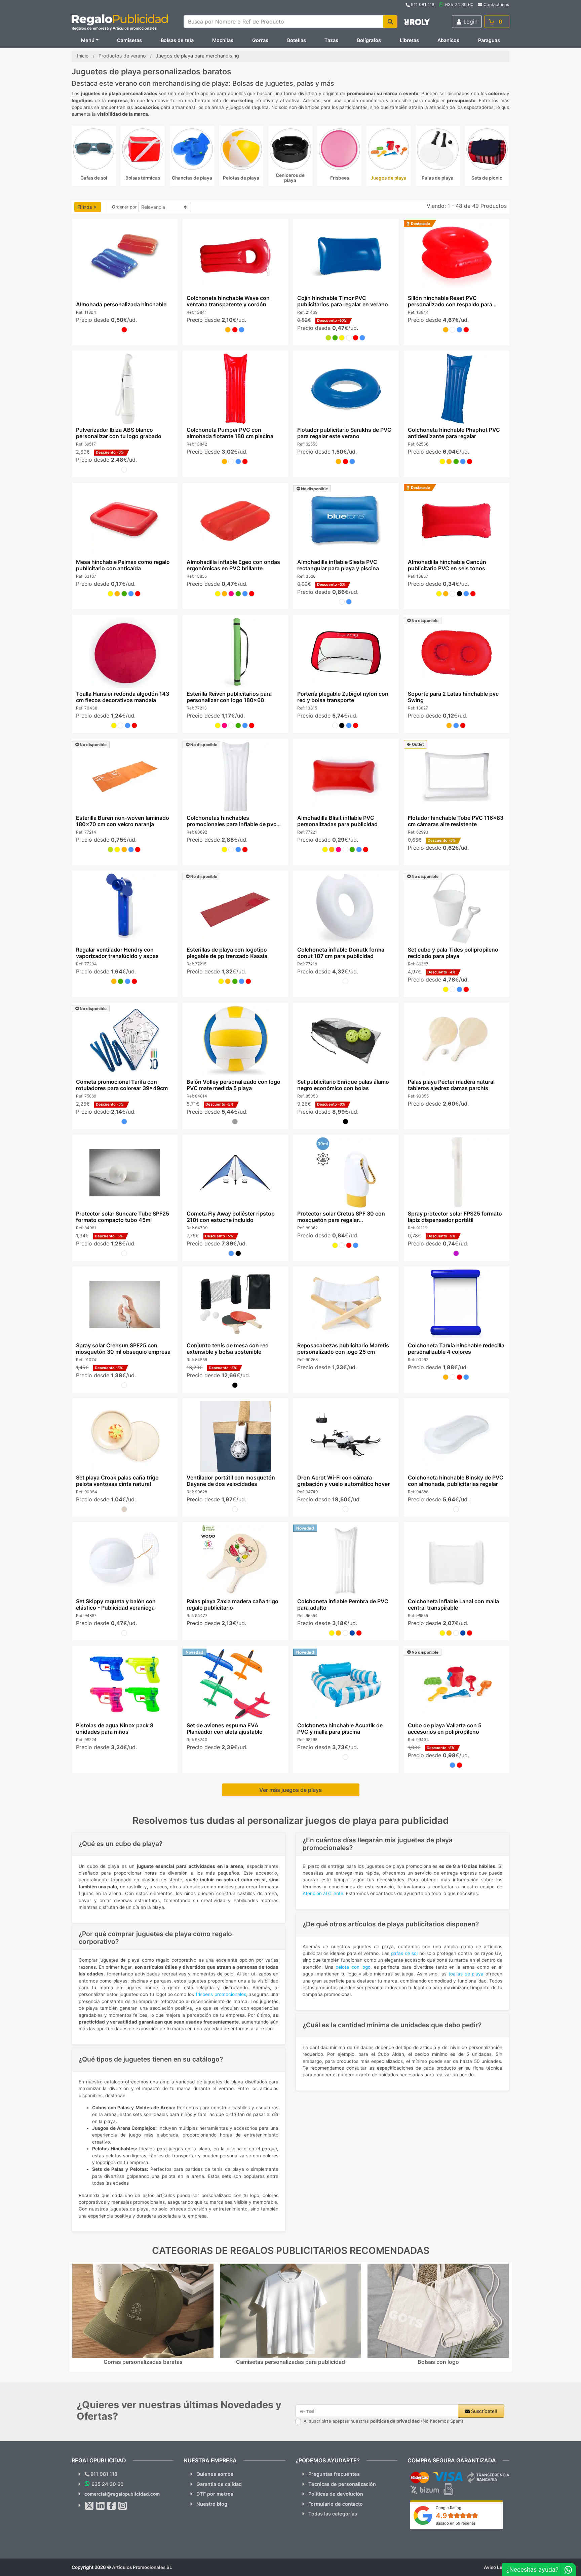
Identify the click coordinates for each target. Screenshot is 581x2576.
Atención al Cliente (323, 1893)
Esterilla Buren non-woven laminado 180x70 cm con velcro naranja (122, 821)
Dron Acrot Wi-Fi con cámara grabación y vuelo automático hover (343, 1481)
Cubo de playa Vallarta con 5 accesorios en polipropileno (445, 1728)
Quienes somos (215, 2474)
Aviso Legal (497, 2567)
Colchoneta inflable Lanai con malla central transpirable (453, 1604)
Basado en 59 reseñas (456, 2523)
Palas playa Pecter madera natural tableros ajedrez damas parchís (451, 1085)
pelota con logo (353, 1967)
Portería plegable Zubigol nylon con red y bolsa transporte (343, 697)
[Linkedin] (101, 2506)
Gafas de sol (94, 178)
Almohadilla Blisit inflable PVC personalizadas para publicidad (337, 821)
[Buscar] (390, 22)
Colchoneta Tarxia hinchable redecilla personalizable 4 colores (456, 1349)
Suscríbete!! (483, 2411)
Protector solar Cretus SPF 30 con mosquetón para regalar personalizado (341, 1220)
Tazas (331, 40)
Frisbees (340, 178)
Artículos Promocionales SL (142, 2567)
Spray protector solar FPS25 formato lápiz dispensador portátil (455, 1217)
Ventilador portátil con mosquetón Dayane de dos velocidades (230, 1481)
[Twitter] (89, 2506)
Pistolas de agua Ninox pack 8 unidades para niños (114, 1728)
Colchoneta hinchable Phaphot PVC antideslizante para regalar (454, 433)
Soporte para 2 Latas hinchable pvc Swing (453, 697)
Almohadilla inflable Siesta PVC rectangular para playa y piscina (338, 565)
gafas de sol (404, 1953)
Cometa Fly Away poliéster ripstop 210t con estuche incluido (230, 1217)
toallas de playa (466, 1974)
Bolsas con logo (438, 2362)
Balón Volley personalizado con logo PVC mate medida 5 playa (233, 1085)
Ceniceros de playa (290, 178)
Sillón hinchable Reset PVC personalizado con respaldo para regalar (450, 304)
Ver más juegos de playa (290, 1790)
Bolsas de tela (177, 40)
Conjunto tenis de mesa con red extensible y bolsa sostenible (227, 1349)
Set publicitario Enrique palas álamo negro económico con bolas (343, 1085)
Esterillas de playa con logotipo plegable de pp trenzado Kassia (227, 953)
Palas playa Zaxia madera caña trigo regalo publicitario (232, 1604)
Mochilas (223, 40)
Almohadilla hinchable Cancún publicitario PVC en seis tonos (447, 565)
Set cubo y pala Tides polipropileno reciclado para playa (453, 953)
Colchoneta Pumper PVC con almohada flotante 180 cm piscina (230, 433)
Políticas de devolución (336, 2494)
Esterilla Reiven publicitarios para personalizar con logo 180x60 (229, 697)
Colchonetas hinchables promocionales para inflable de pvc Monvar (231, 824)
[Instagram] (123, 2506)
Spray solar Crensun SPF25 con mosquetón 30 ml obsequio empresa (123, 1349)
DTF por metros (215, 2494)
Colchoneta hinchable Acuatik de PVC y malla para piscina (340, 1728)
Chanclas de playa (192, 178)
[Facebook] (112, 2506)
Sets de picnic (487, 178)
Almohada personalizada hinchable (121, 304)
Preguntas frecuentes (334, 2474)
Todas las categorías (333, 2514)
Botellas (297, 40)
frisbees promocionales (221, 1994)
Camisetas (129, 40)
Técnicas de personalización (342, 2484)
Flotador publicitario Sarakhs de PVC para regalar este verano (344, 433)
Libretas (409, 40)
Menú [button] (88, 40)
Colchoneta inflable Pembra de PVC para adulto (343, 1604)
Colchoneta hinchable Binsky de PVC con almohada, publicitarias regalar (456, 1481)
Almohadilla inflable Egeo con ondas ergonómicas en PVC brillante (233, 565)
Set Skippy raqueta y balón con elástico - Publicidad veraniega (115, 1604)
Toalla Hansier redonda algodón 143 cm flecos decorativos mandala (122, 697)
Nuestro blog (212, 2504)
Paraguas (489, 40)
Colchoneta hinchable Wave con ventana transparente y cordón (228, 301)
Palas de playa (438, 178)
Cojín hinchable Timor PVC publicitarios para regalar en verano (343, 301)
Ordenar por (124, 207)
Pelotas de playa (241, 178)
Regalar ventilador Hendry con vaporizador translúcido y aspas (117, 953)
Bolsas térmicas (143, 178)
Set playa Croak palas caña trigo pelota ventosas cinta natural (117, 1481)
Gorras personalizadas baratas (143, 2362)
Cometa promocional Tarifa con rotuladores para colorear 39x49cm (122, 1085)
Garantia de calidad (219, 2484)
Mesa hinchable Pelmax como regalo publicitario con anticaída (123, 565)
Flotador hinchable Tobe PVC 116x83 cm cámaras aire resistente (456, 821)
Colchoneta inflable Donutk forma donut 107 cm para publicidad (341, 953)
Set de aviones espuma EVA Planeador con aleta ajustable (224, 1728)
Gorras (260, 40)
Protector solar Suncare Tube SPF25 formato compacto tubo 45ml (122, 1217)
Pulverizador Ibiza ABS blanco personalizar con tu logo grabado (118, 433)
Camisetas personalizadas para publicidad (290, 2362)
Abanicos (448, 40)
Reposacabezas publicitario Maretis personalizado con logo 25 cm (343, 1349)
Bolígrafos (369, 40)
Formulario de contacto (336, 2504)
